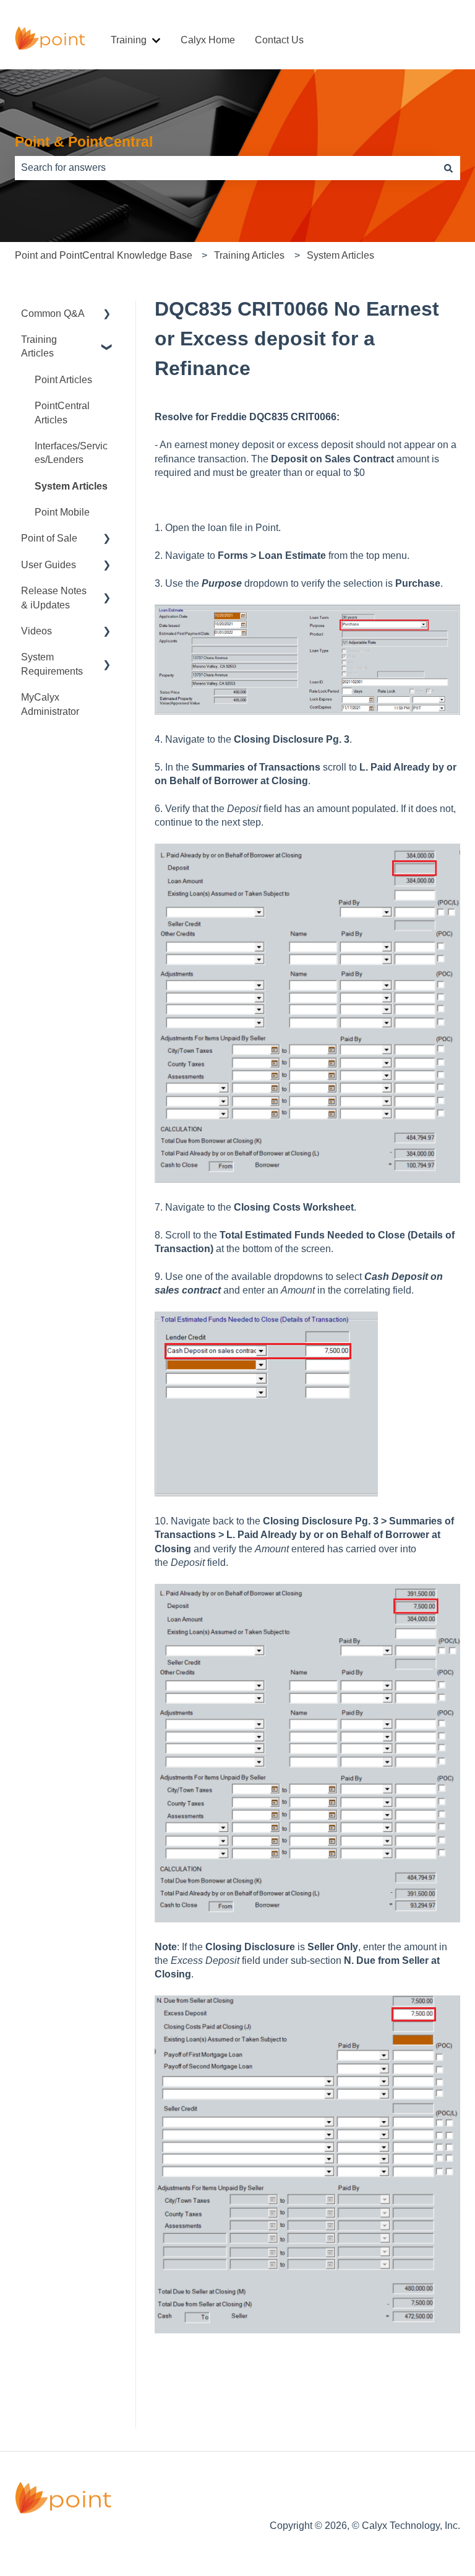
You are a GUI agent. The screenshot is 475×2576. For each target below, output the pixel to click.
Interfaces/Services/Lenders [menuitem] (71, 453)
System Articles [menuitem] (71, 486)
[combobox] (226, 168)
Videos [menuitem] (36, 631)
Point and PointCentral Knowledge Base (104, 255)
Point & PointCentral (84, 142)
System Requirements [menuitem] (52, 664)
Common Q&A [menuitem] (53, 313)
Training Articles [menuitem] (39, 346)
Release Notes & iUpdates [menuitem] (54, 598)
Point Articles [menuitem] (63, 380)
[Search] (448, 168)
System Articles (340, 255)
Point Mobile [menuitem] (62, 512)
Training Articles (249, 255)
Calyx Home (208, 40)
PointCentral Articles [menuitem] (62, 413)
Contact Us (279, 40)
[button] (107, 315)
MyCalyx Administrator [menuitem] (50, 704)
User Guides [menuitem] (49, 565)
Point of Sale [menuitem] (49, 538)
